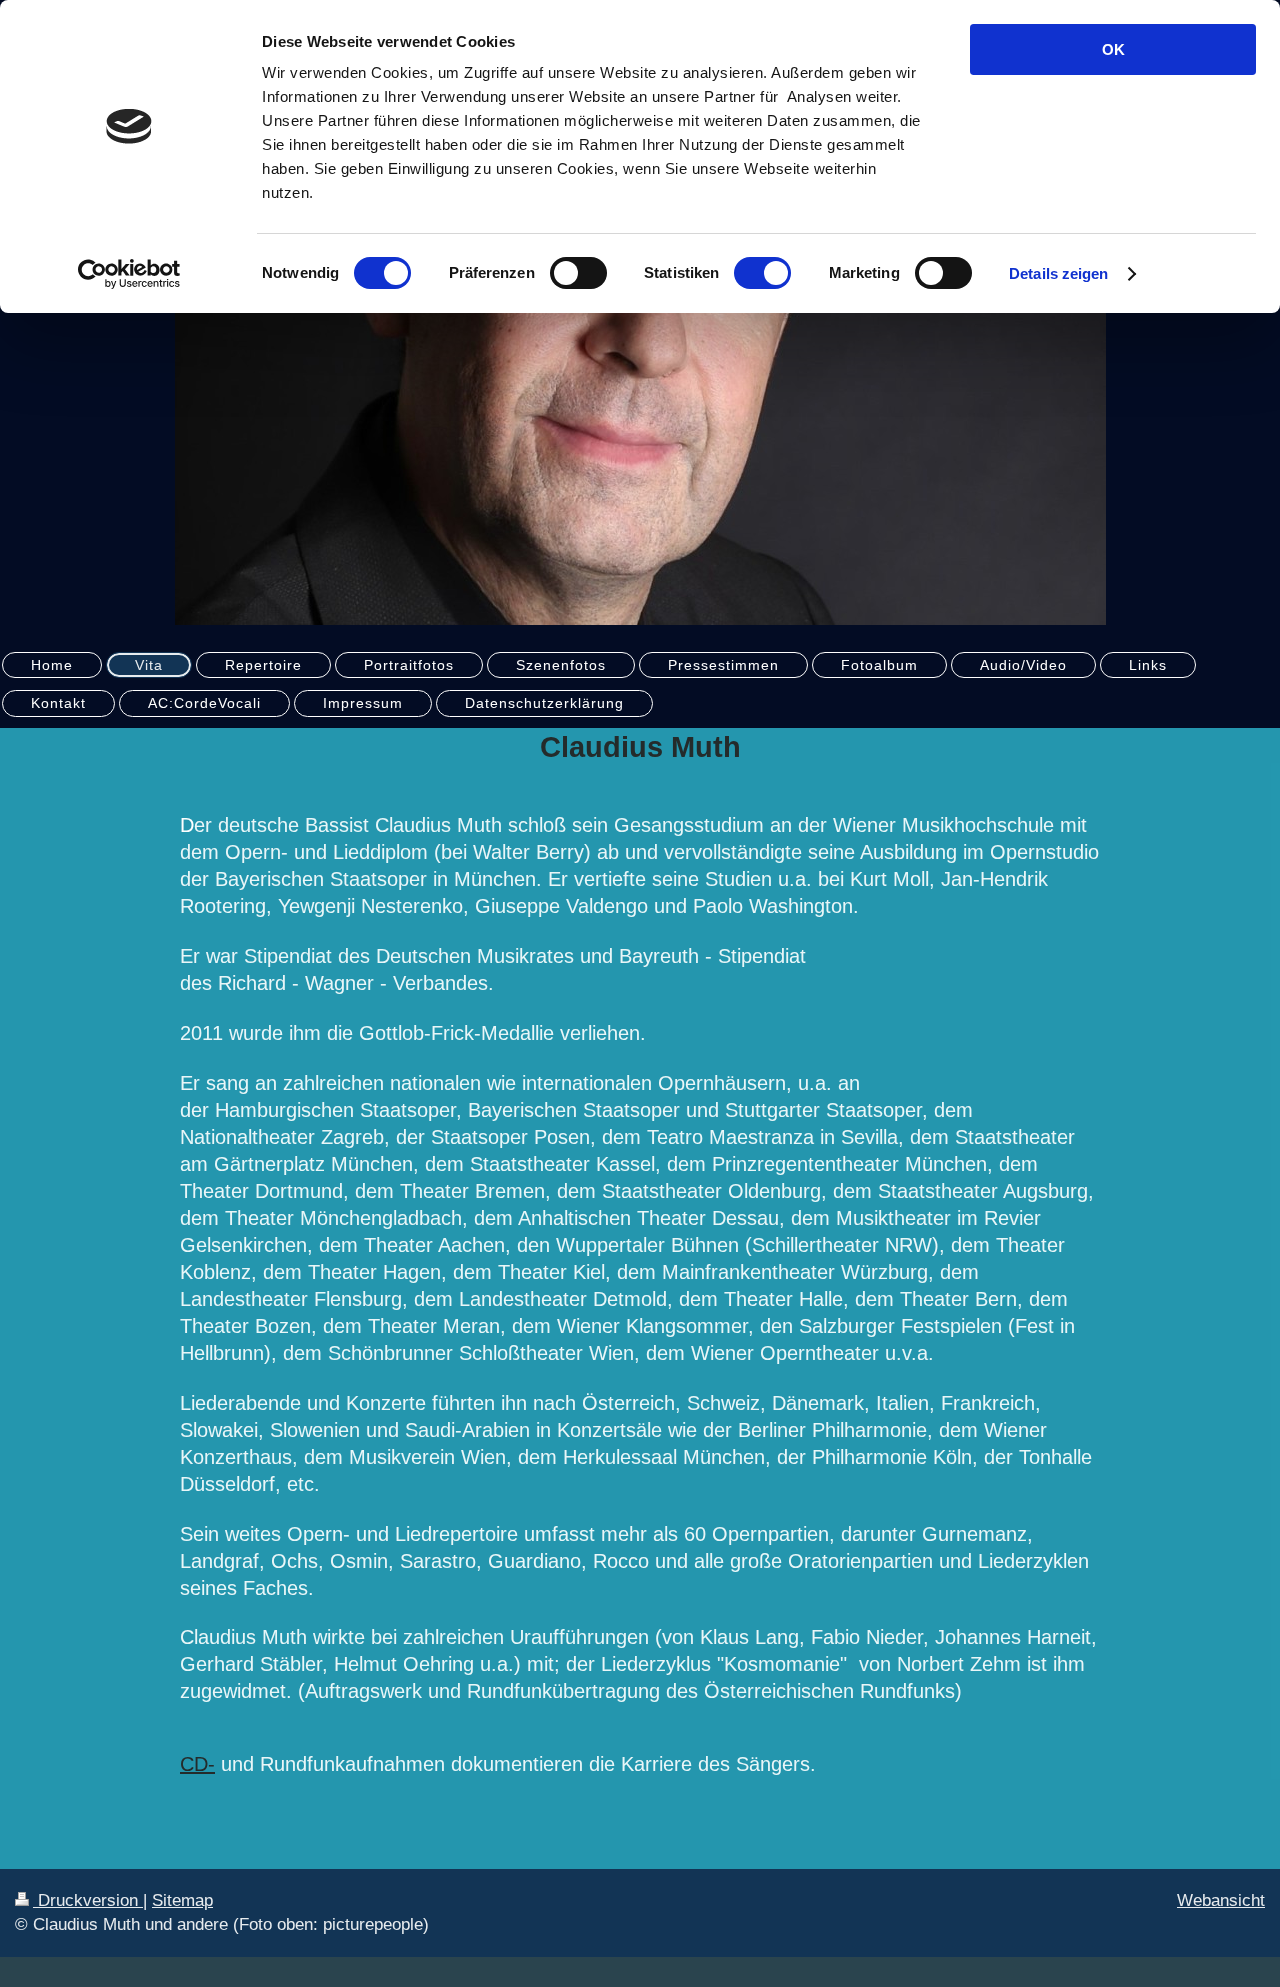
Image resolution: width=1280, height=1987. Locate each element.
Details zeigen (1058, 273)
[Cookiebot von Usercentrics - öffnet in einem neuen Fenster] (129, 274)
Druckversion (88, 1900)
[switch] (578, 273)
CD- (197, 1764)
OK (1113, 49)
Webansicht (1221, 1900)
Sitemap (182, 1900)
